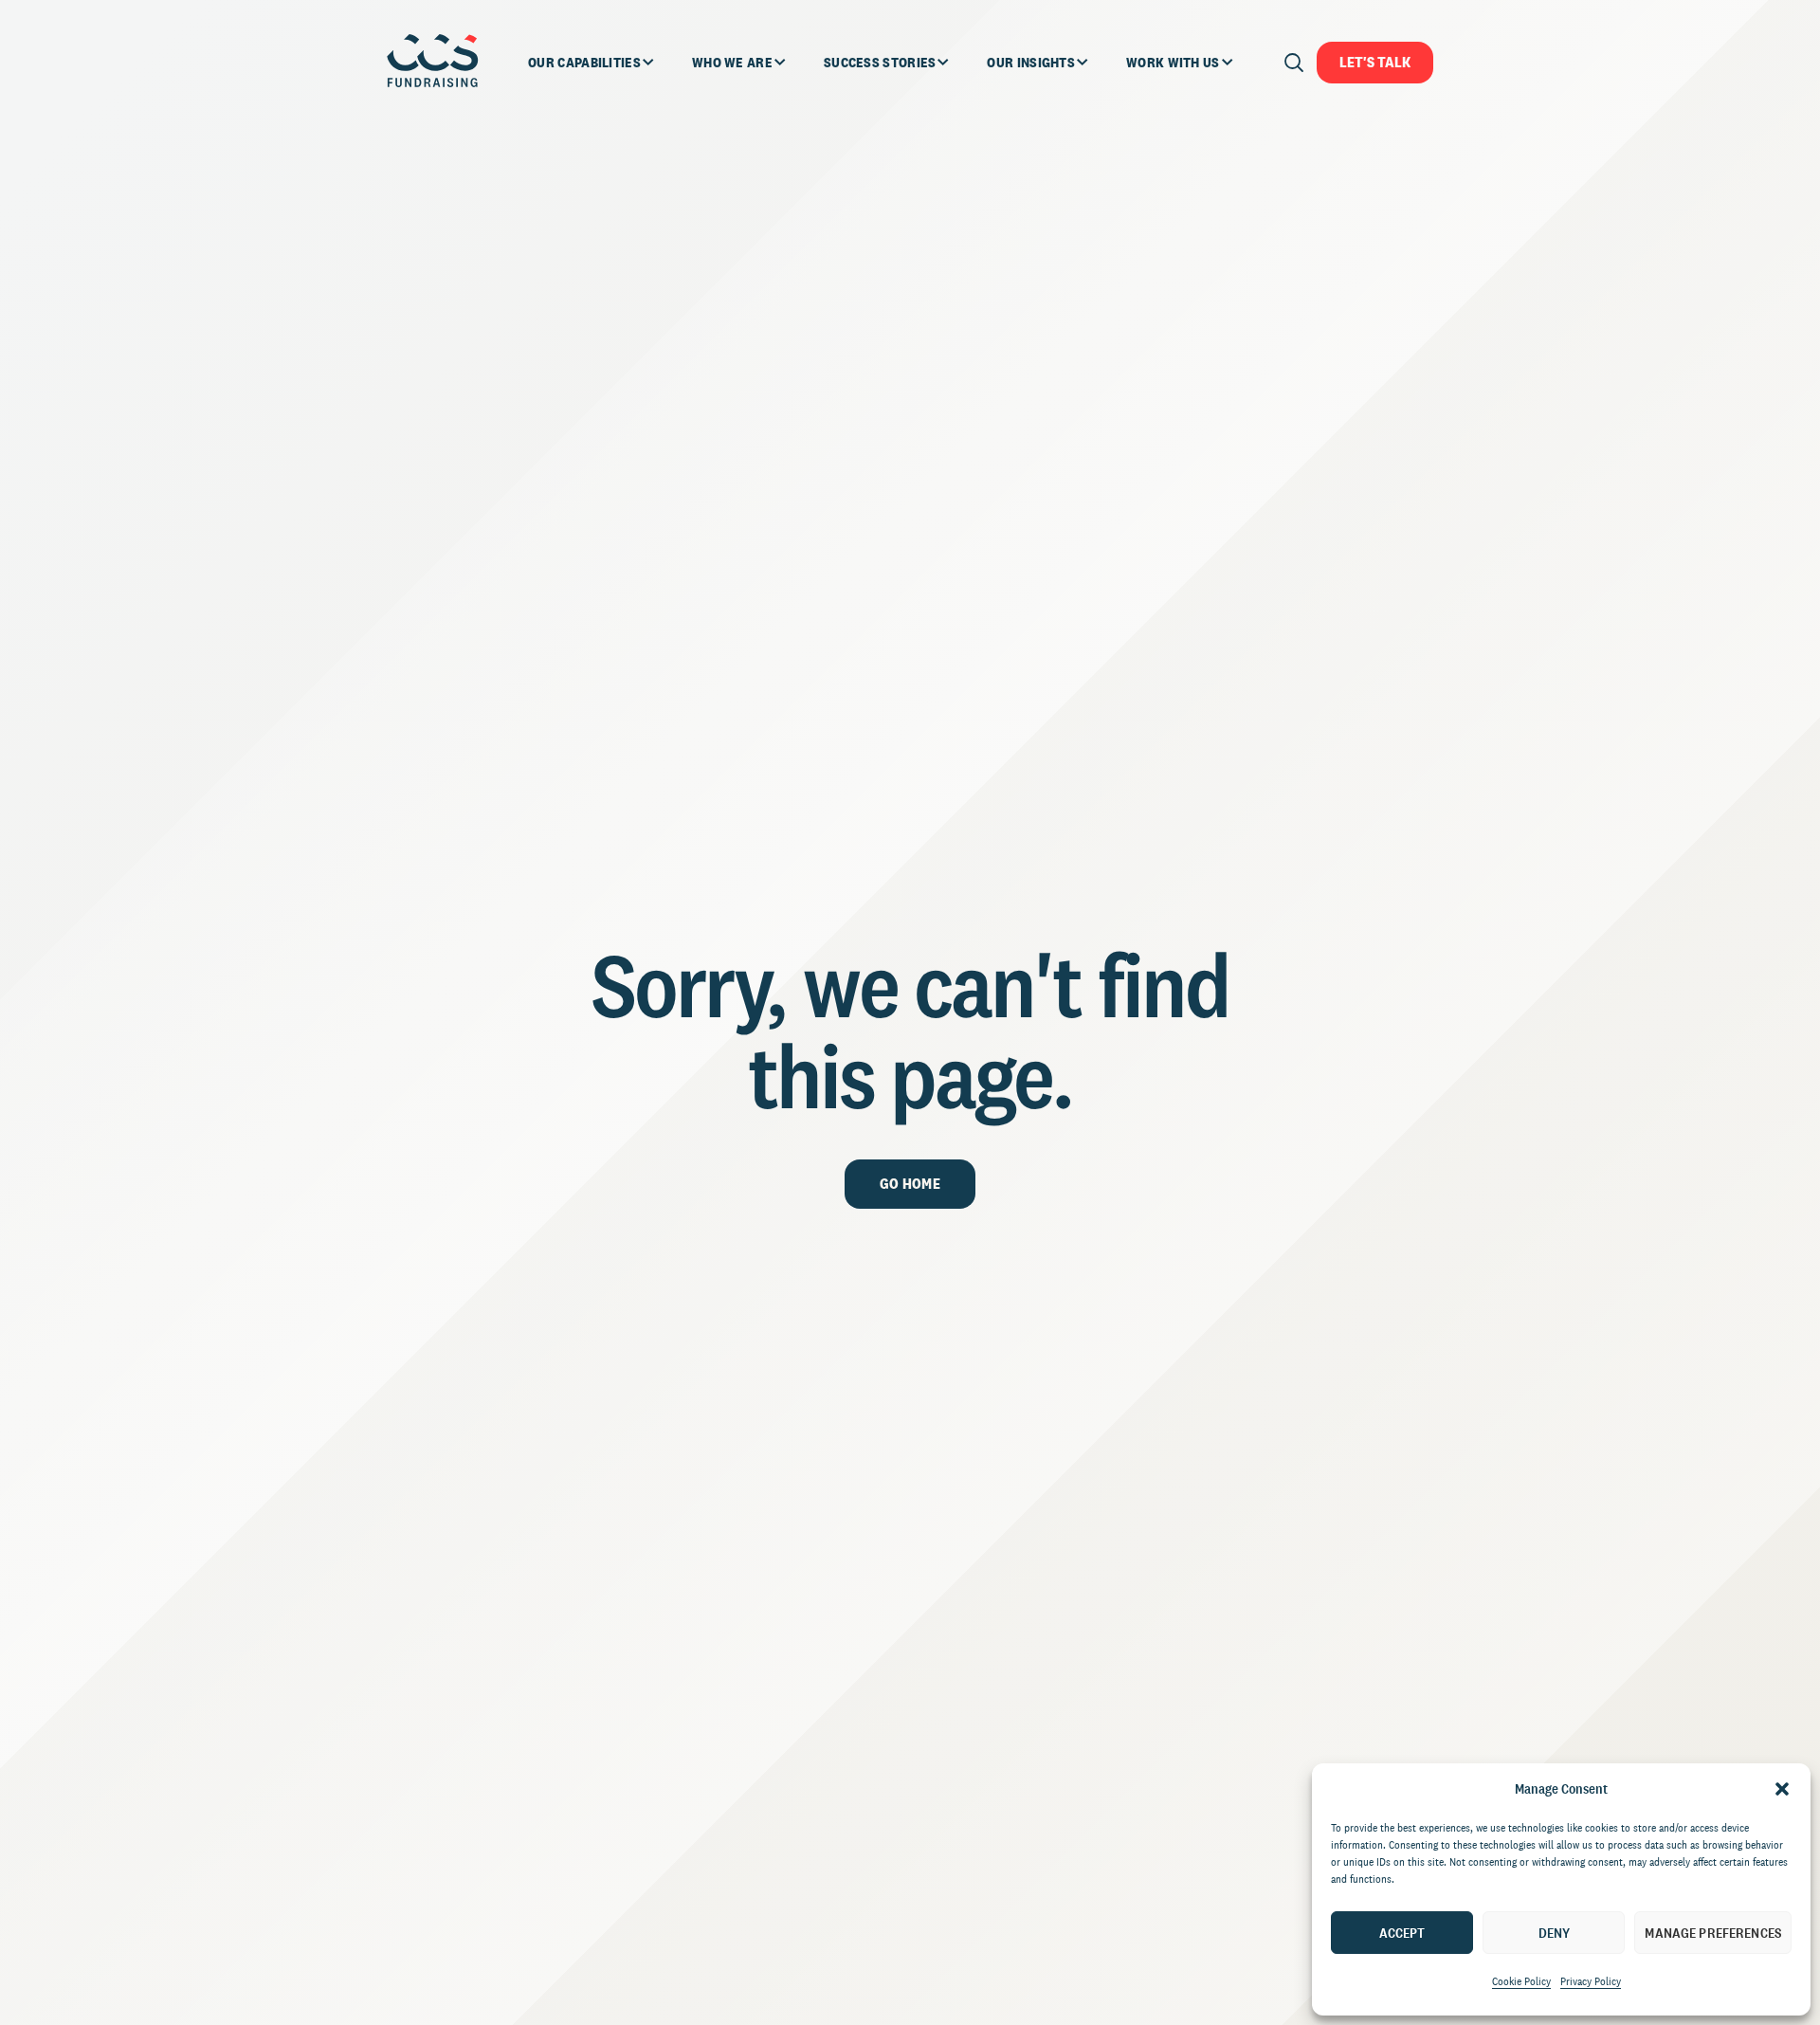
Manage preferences (1713, 1933)
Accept (1402, 1933)
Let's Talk (1375, 62)
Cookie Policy (1521, 1981)
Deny (1555, 1933)
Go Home (910, 1184)
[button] (1782, 1789)
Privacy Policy (1591, 1981)
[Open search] (1294, 63)
